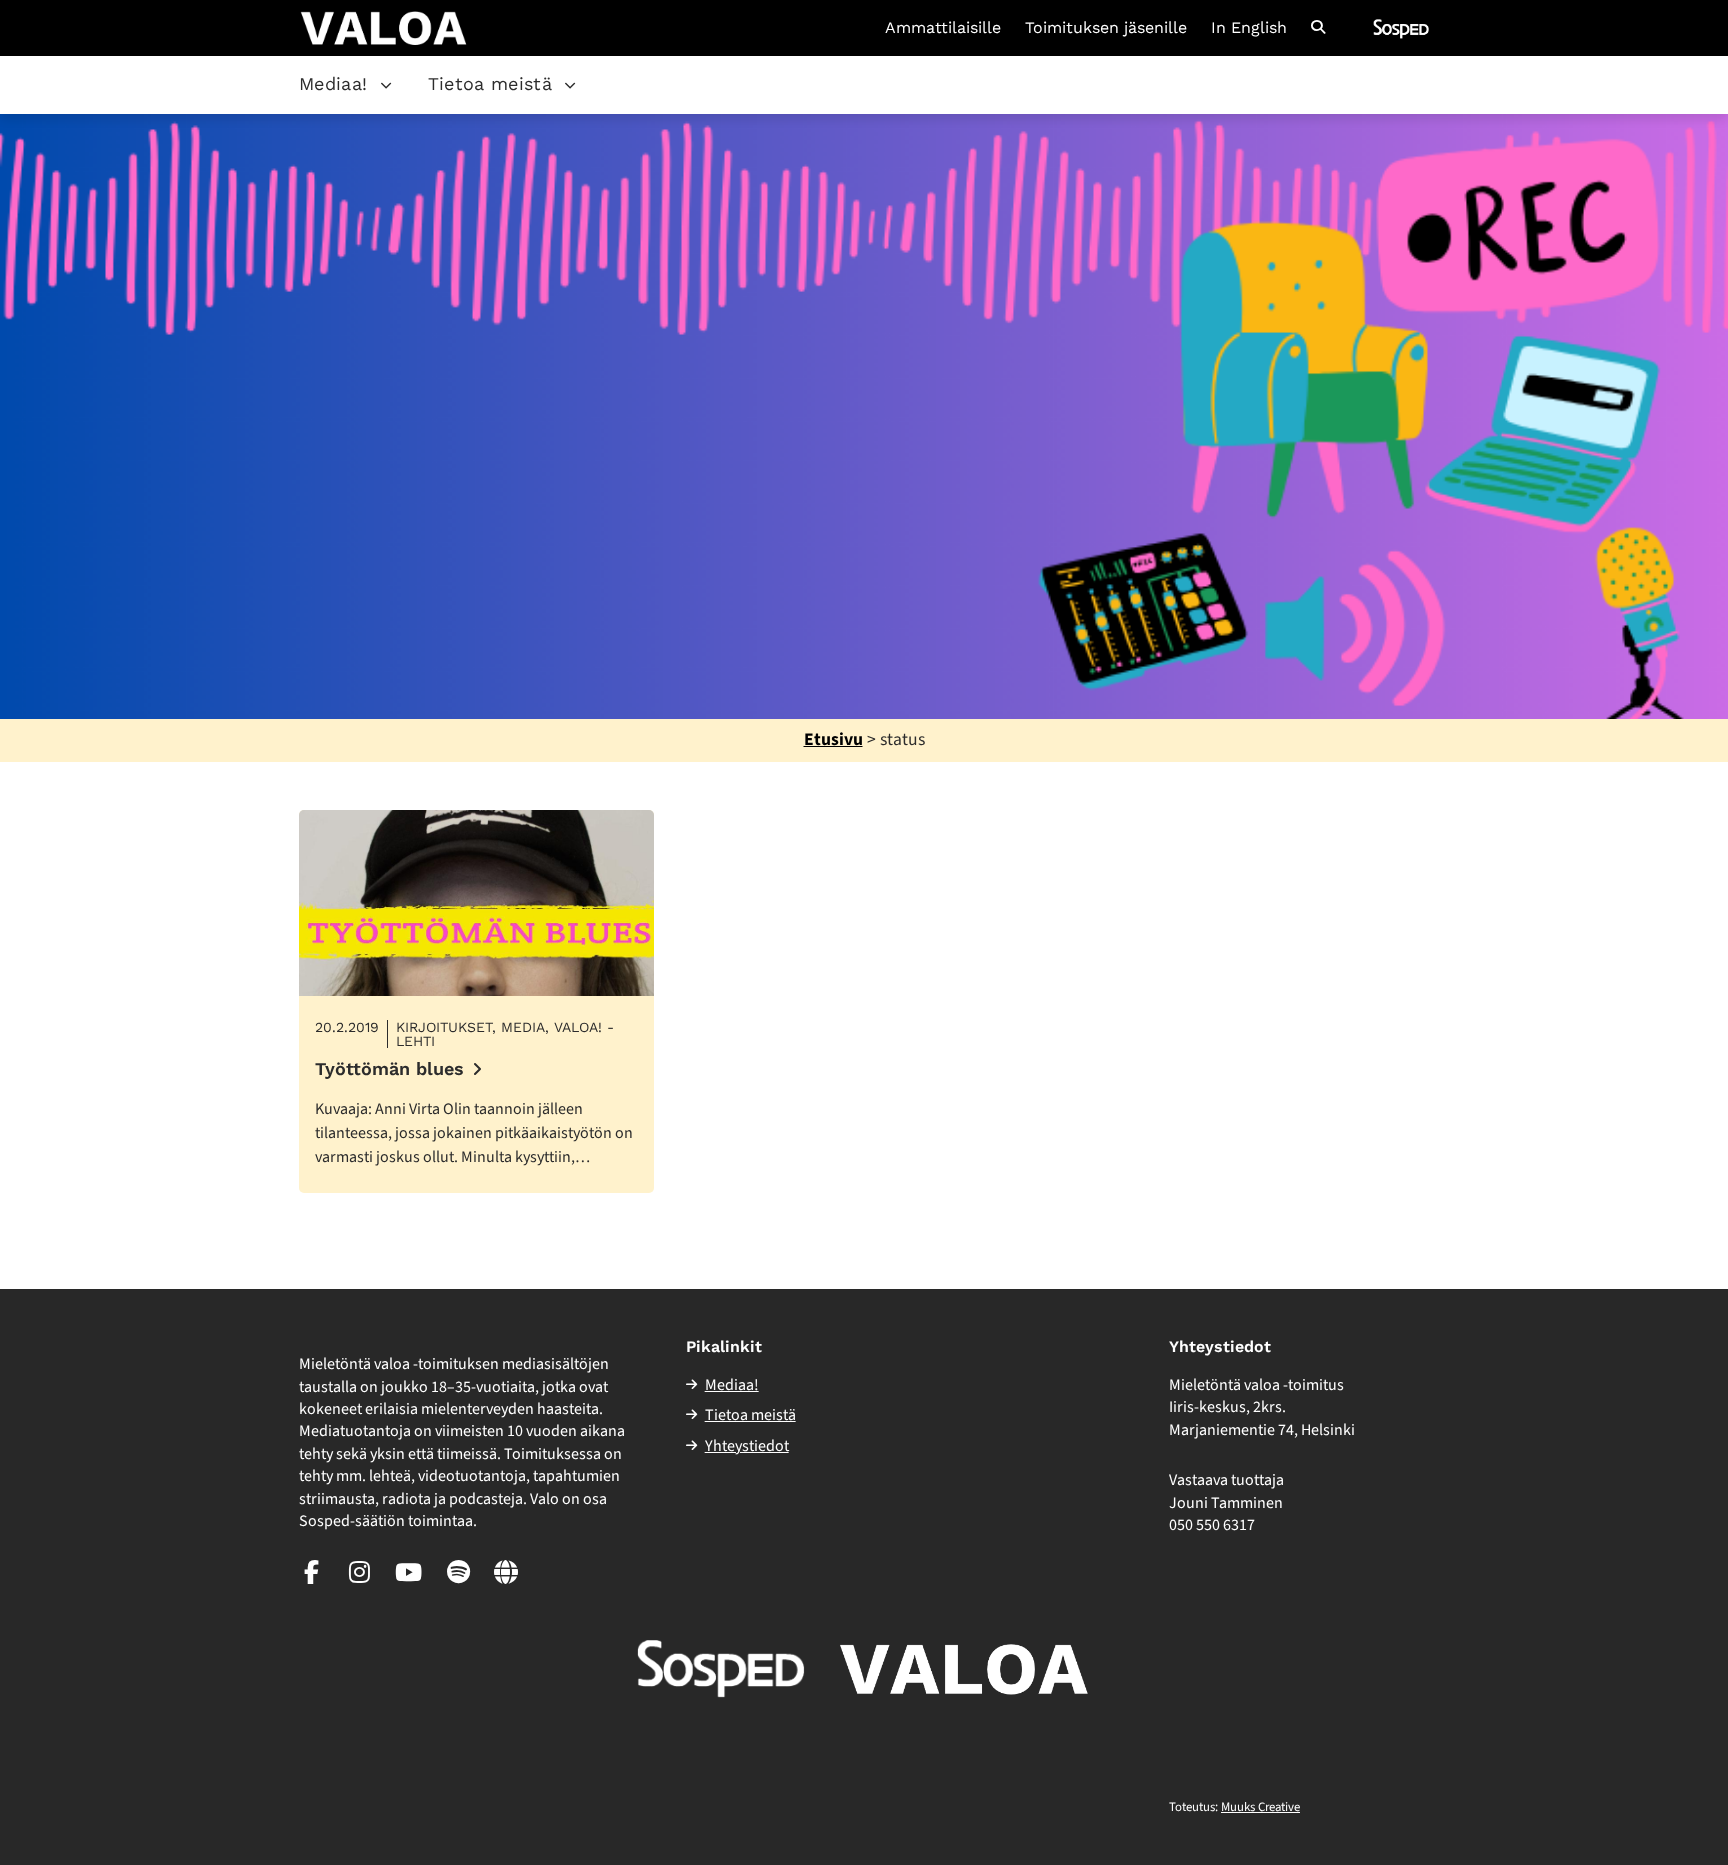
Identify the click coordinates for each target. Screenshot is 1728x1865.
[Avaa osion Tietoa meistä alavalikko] (570, 85)
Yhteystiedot (747, 1446)
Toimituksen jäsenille (1106, 28)
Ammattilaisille (943, 28)
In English (1249, 28)
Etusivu (833, 739)
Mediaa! (333, 83)
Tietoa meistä (490, 83)
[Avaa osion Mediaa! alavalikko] (386, 85)
